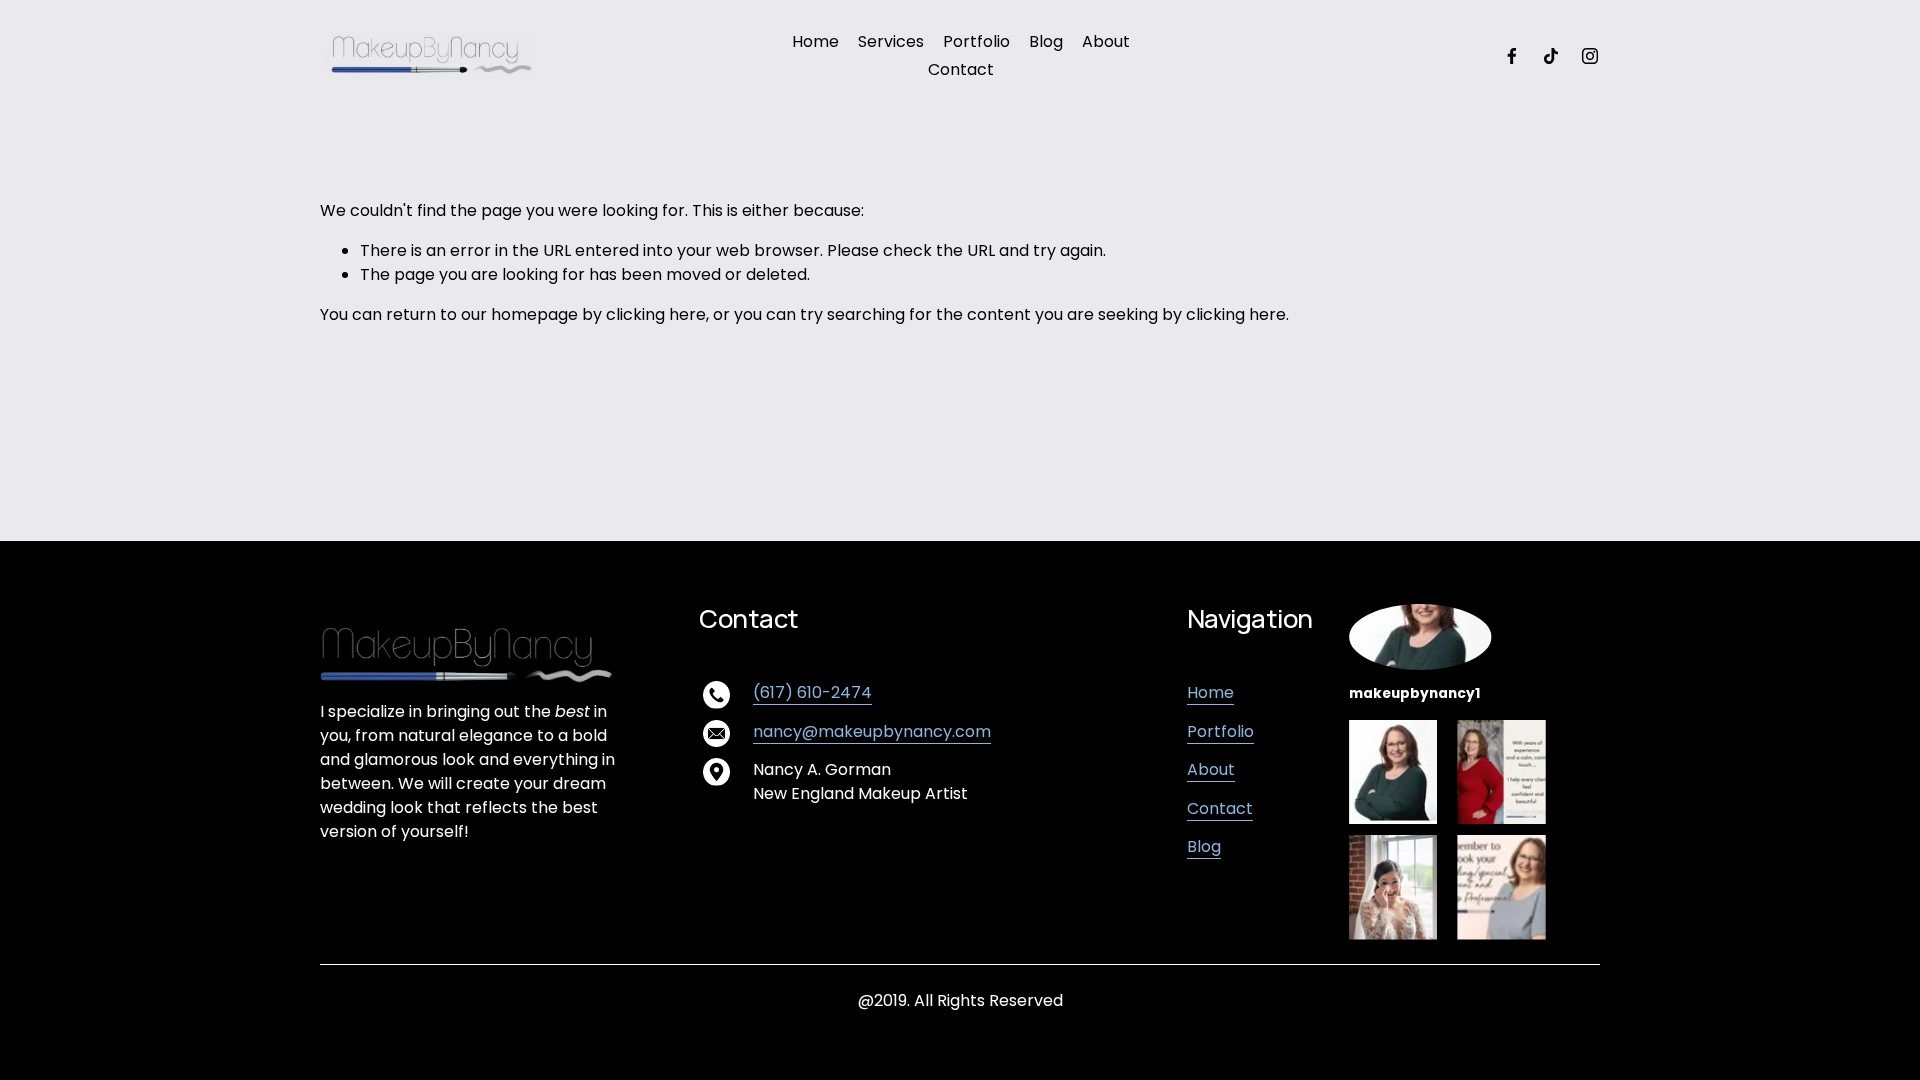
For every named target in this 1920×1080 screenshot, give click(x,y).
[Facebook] (1512, 56)
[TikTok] (1551, 56)
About (1106, 41)
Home (815, 41)
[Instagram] (1590, 56)
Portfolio (976, 41)
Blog (1046, 41)
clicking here (656, 314)
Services (891, 41)
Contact (961, 69)
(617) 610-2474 (812, 692)
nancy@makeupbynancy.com (872, 731)
